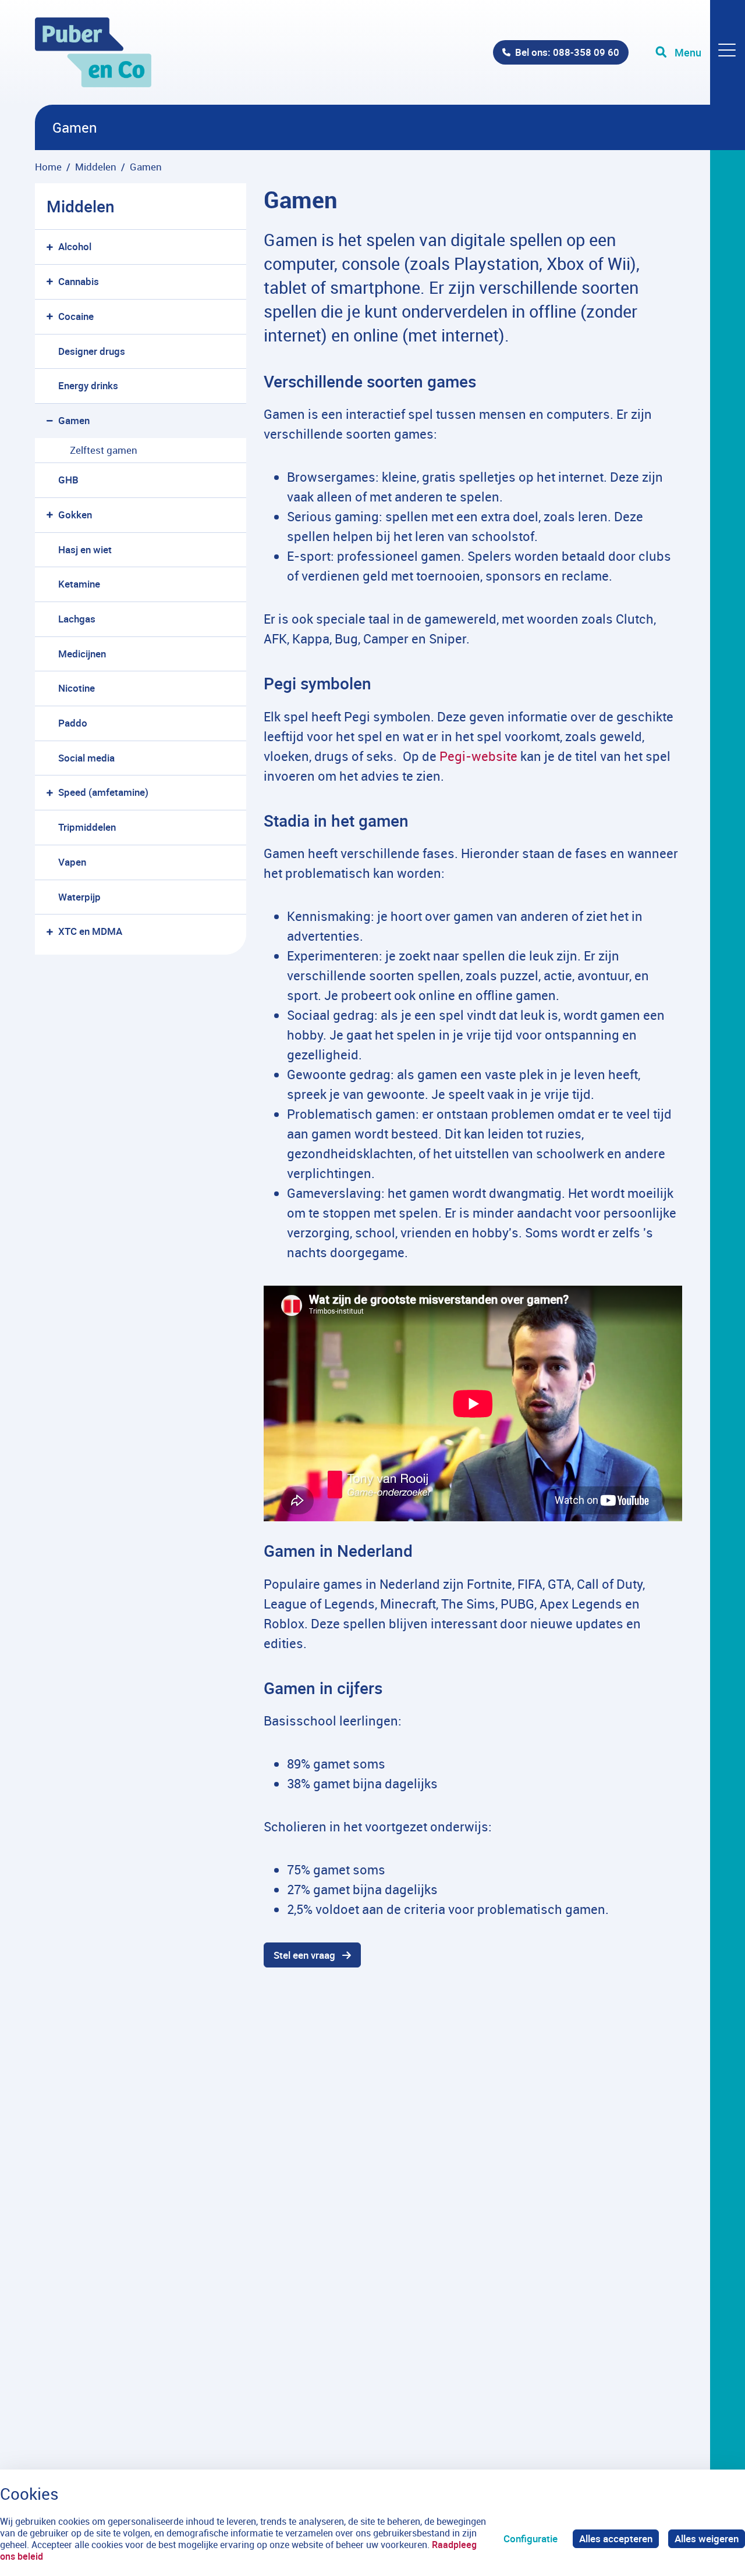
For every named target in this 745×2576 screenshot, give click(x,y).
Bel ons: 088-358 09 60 (567, 52)
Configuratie (531, 2538)
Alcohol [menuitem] (75, 246)
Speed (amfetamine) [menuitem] (103, 792)
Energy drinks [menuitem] (88, 385)
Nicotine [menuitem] (77, 688)
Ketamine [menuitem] (79, 584)
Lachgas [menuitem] (77, 619)
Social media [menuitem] (86, 758)
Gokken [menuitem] (75, 515)
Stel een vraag (304, 1955)
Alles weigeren (707, 2538)
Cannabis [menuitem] (79, 281)
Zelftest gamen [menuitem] (104, 450)
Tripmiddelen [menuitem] (87, 827)
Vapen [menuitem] (72, 862)
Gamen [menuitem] (74, 420)
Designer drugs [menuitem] (92, 351)
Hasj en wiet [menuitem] (85, 549)
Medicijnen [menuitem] (82, 654)
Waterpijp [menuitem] (79, 897)
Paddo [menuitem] (73, 723)
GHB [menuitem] (68, 480)
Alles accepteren (616, 2538)
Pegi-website (477, 756)
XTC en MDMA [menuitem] (90, 931)
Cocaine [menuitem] (76, 316)
